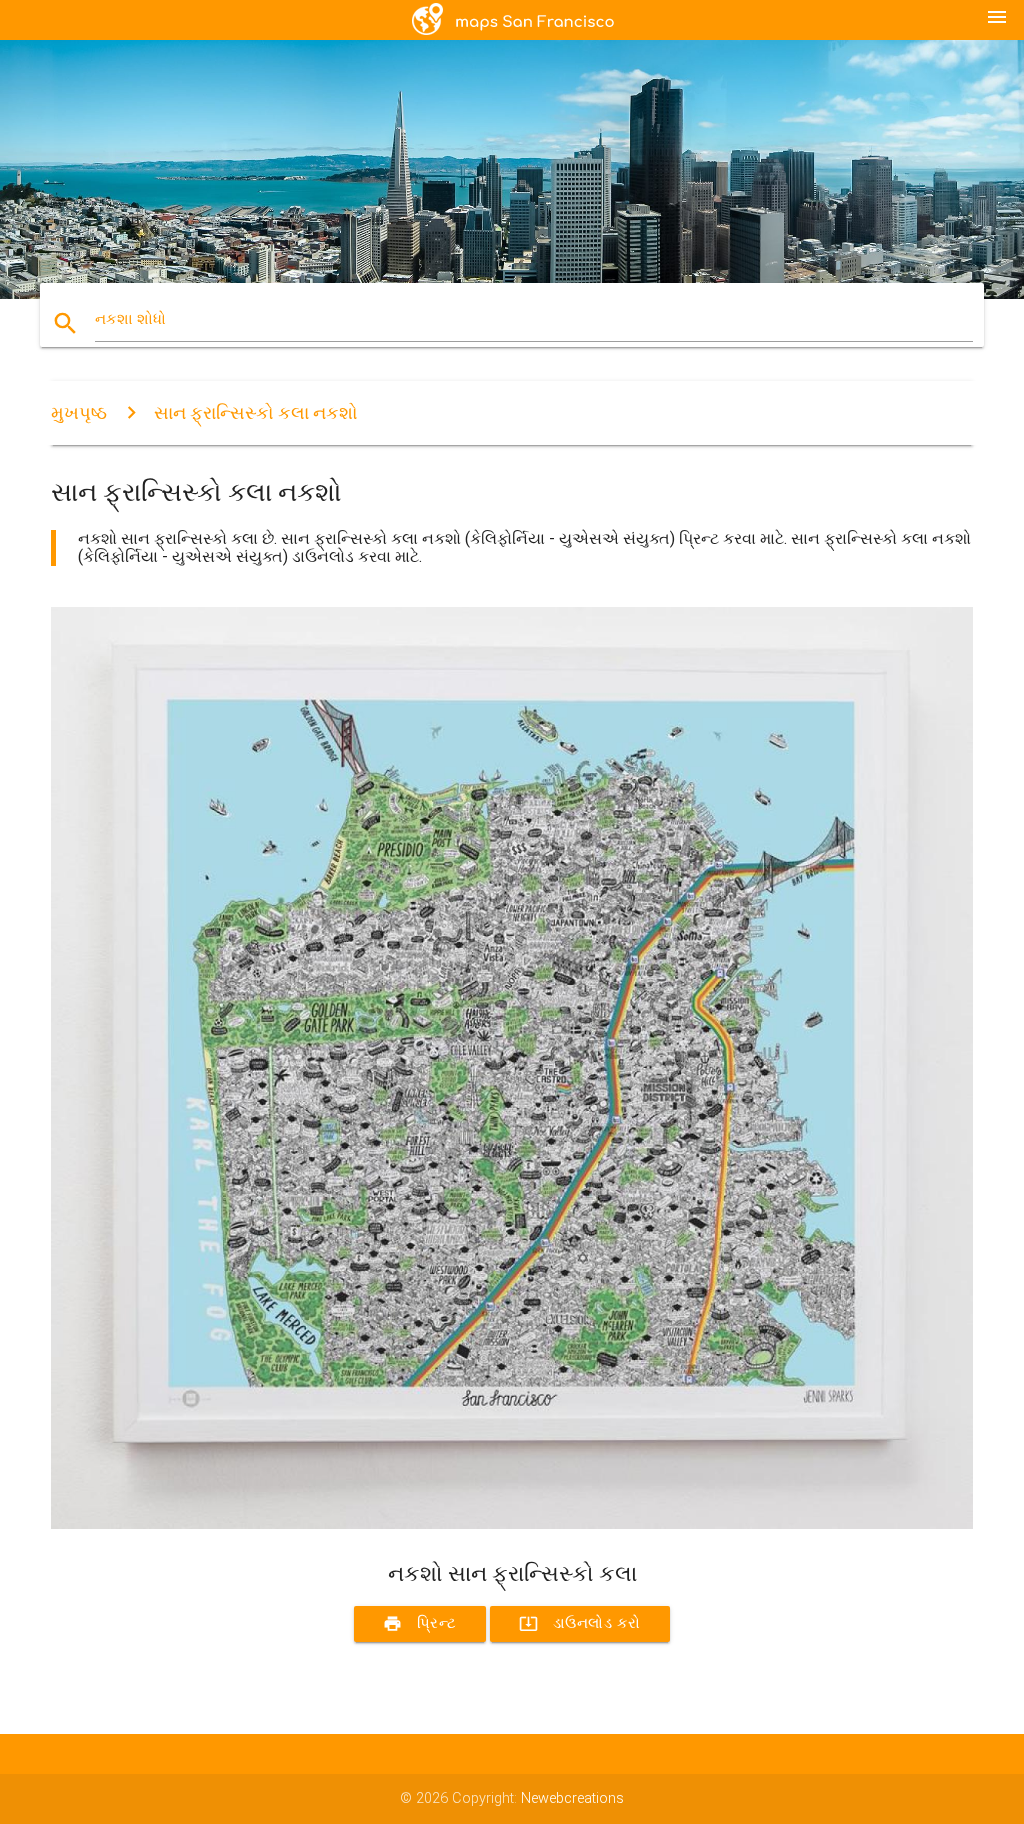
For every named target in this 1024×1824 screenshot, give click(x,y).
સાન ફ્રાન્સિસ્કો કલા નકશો (256, 412)
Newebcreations (572, 1798)
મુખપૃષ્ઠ (79, 412)
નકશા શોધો (130, 319)
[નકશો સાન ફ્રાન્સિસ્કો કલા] (512, 1524)
